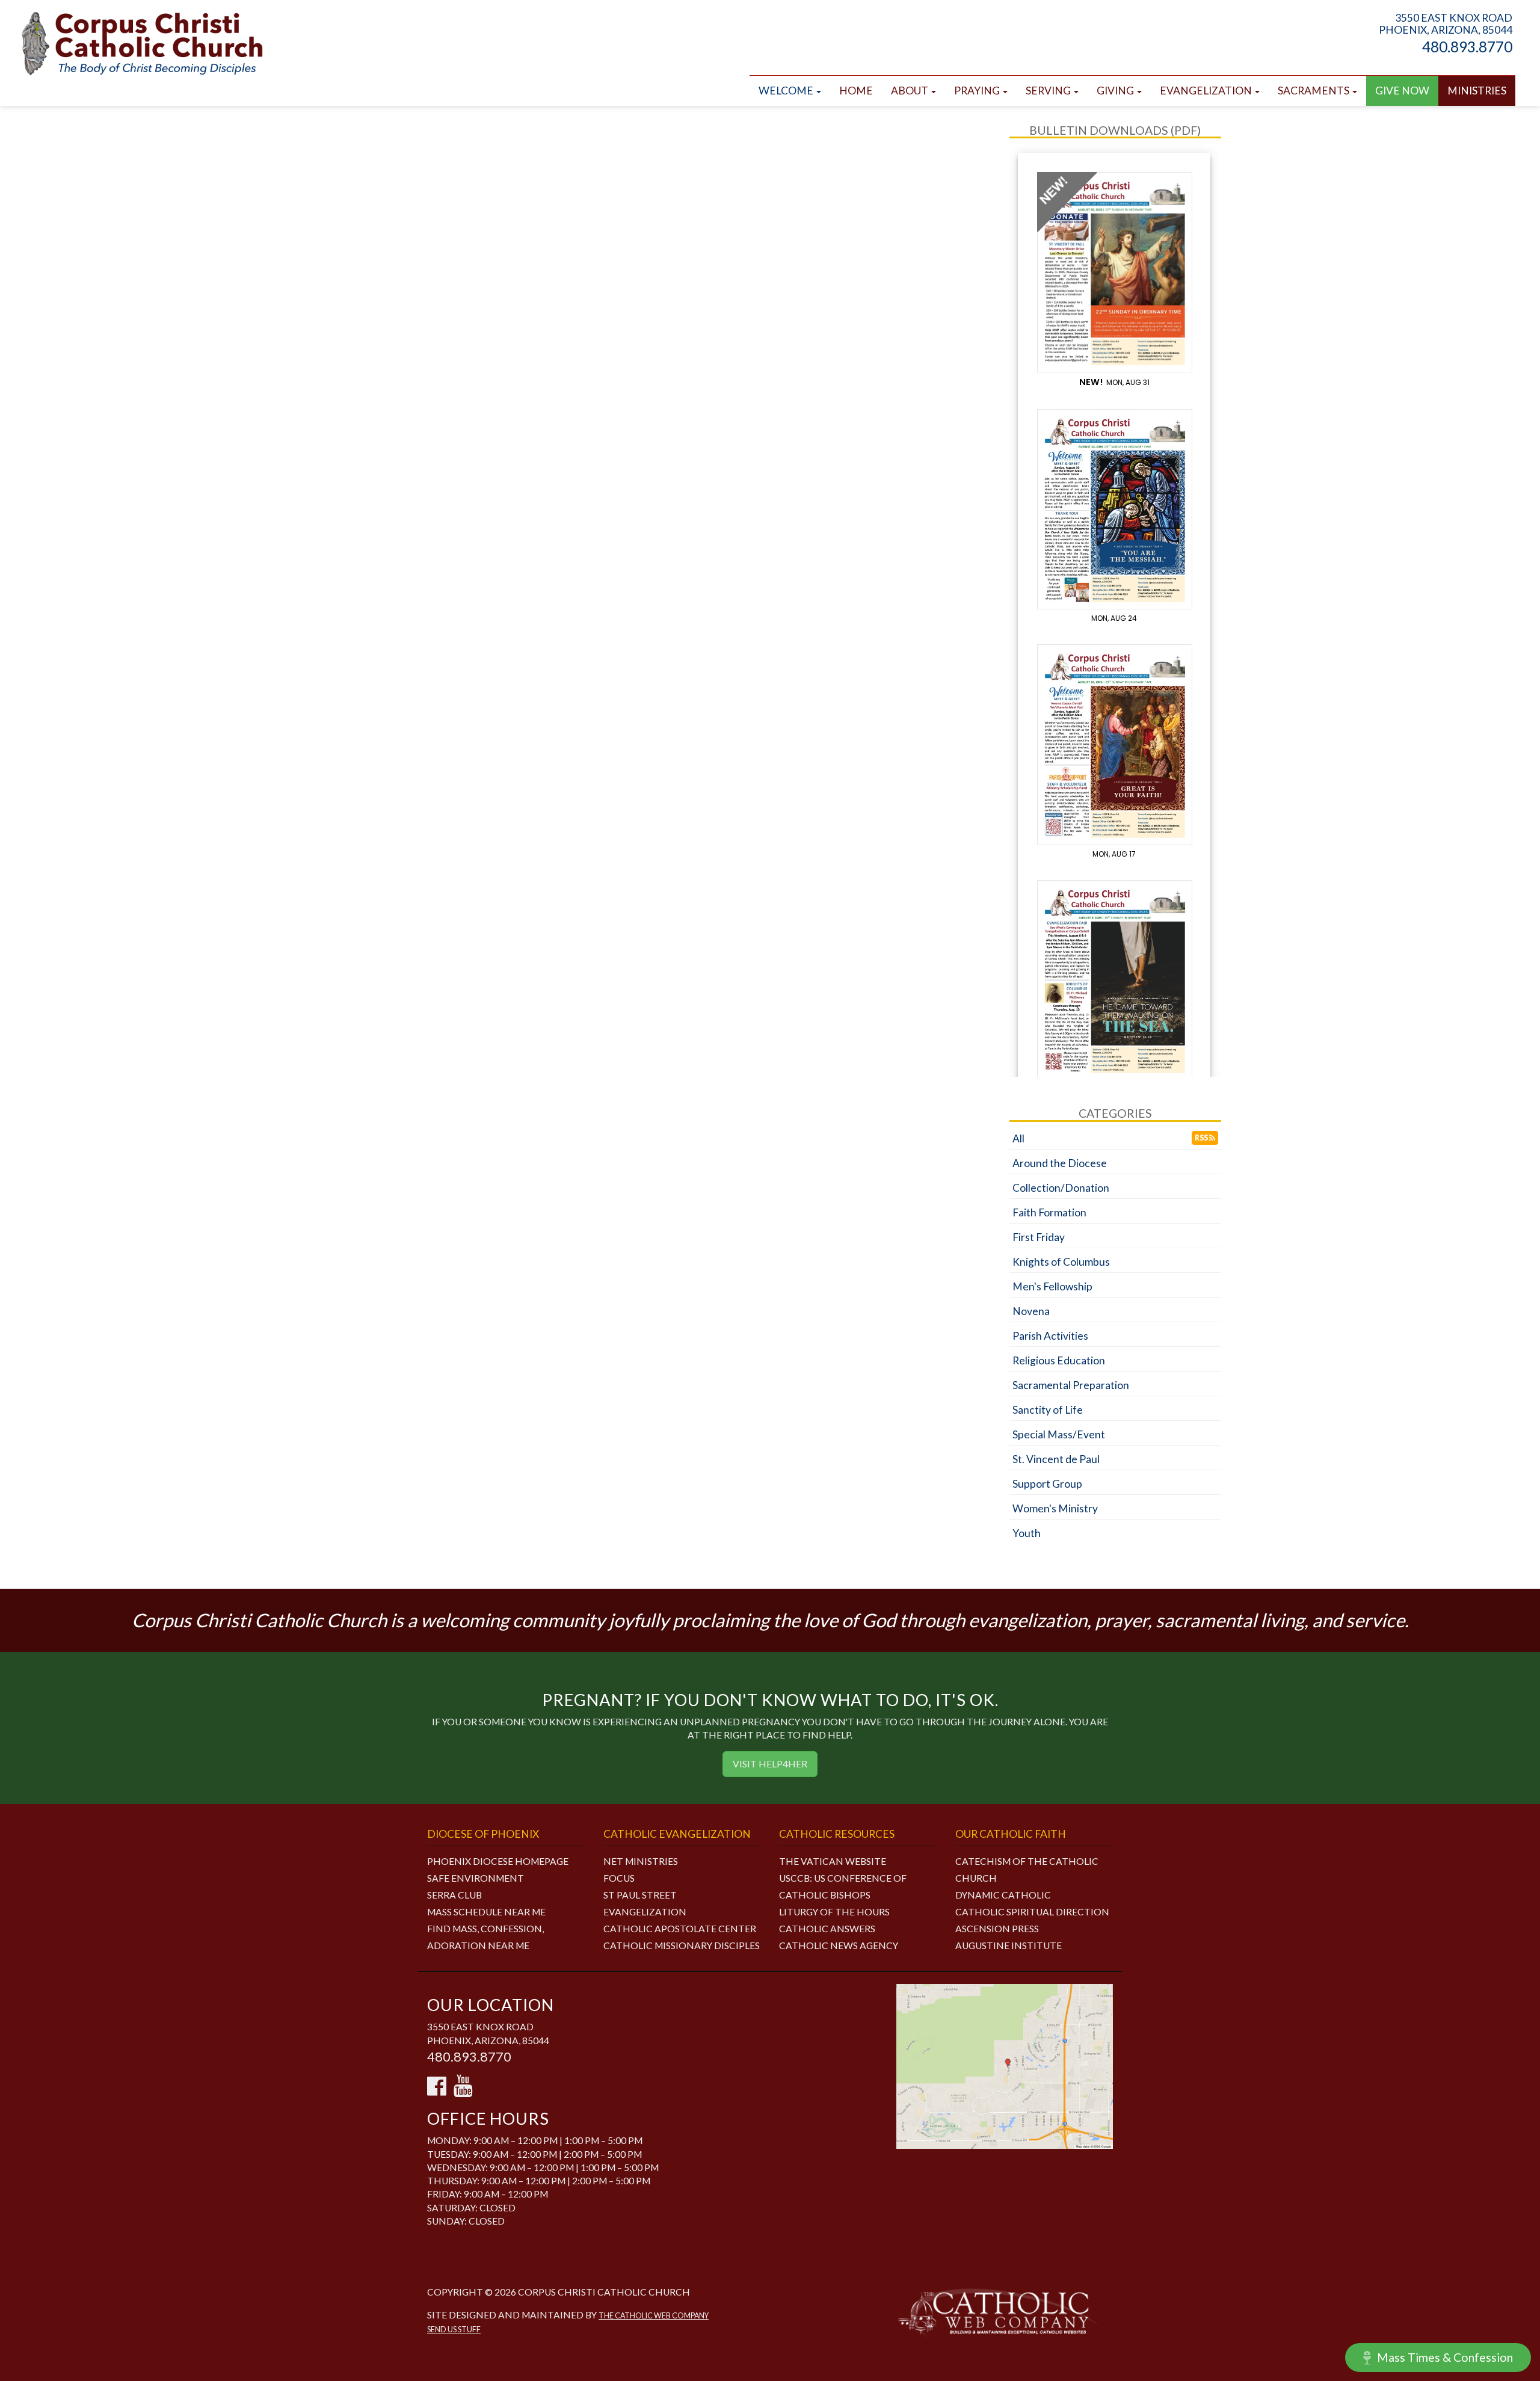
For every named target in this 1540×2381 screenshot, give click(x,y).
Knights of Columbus (1061, 1262)
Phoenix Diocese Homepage (498, 1861)
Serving (1049, 91)
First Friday (1039, 1237)
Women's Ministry (1055, 1508)
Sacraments (1314, 91)
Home (856, 91)
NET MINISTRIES (641, 1861)
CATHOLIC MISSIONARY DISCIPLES (682, 1945)
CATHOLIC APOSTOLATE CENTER (680, 1929)
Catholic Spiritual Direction (1032, 1912)
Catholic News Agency (839, 1945)
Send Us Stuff (454, 2330)
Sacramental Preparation (1071, 1385)
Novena (1031, 1311)
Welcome (787, 91)
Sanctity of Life (1048, 1410)
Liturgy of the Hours (834, 1912)
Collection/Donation (1061, 1188)
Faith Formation (1049, 1212)
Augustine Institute (1009, 1945)
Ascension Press (997, 1929)
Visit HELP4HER (770, 1764)
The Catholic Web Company (654, 2316)
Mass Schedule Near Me (486, 1912)
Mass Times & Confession (1445, 2357)
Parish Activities (1050, 1336)
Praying (978, 91)
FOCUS (619, 1878)
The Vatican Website (833, 1861)
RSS (1202, 1138)
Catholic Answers (827, 1929)
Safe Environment (476, 1878)
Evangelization (1207, 91)
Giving (1116, 91)
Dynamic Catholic (1003, 1895)
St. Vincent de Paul (1056, 1459)
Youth (1027, 1533)
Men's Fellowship (1052, 1286)
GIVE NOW (1402, 91)
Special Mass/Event (1059, 1434)
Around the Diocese (1060, 1163)
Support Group (1047, 1484)
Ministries (1477, 91)
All (1018, 1138)
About (910, 91)
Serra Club (454, 1895)
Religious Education (1059, 1360)
